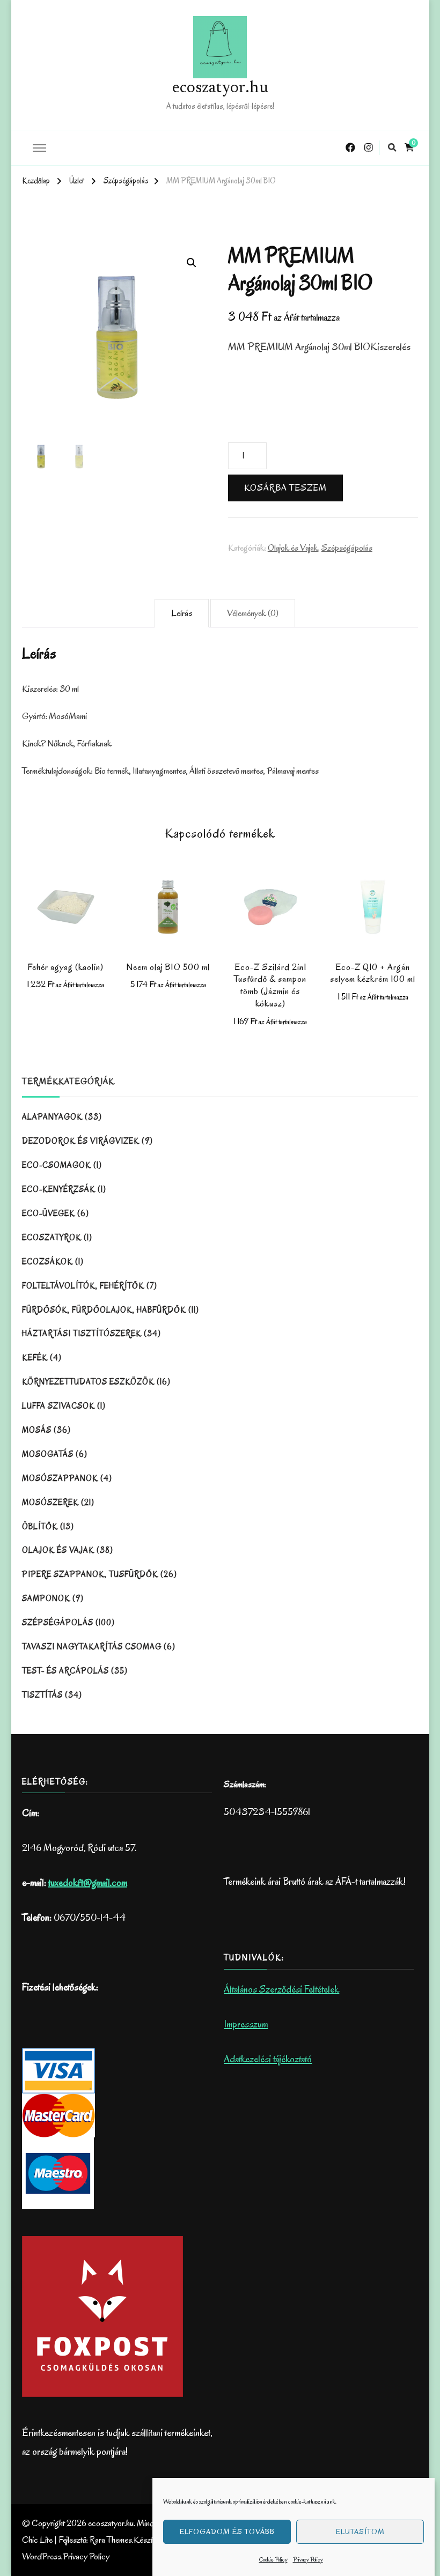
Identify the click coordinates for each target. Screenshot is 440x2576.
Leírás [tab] (182, 613)
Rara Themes (111, 2540)
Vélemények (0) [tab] (253, 613)
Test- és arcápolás (65, 1671)
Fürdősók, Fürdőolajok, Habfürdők (104, 1310)
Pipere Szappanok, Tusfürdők (90, 1574)
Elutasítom (360, 2532)
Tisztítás (42, 1695)
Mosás (37, 1430)
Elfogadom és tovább (227, 2532)
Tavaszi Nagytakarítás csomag (92, 1647)
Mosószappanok (60, 1478)
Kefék (35, 1358)
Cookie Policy (273, 2559)
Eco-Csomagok (57, 1165)
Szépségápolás (347, 548)
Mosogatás (48, 1454)
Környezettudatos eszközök (88, 1382)
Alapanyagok (52, 1117)
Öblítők (40, 1527)
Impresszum (246, 2024)
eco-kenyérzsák (59, 1189)
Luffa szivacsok (58, 1406)
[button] (192, 263)
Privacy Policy (308, 2559)
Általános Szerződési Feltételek (281, 1989)
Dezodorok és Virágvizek (81, 1141)
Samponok (46, 1598)
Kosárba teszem (285, 488)
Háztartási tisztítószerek (82, 1334)
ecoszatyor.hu (220, 88)
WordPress (42, 2556)
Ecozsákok (47, 1262)
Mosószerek (50, 1502)
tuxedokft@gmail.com (88, 1883)
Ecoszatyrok (52, 1238)
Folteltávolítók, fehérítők (83, 1286)
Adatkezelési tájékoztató (268, 2059)
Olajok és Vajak (293, 548)
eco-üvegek (49, 1213)
